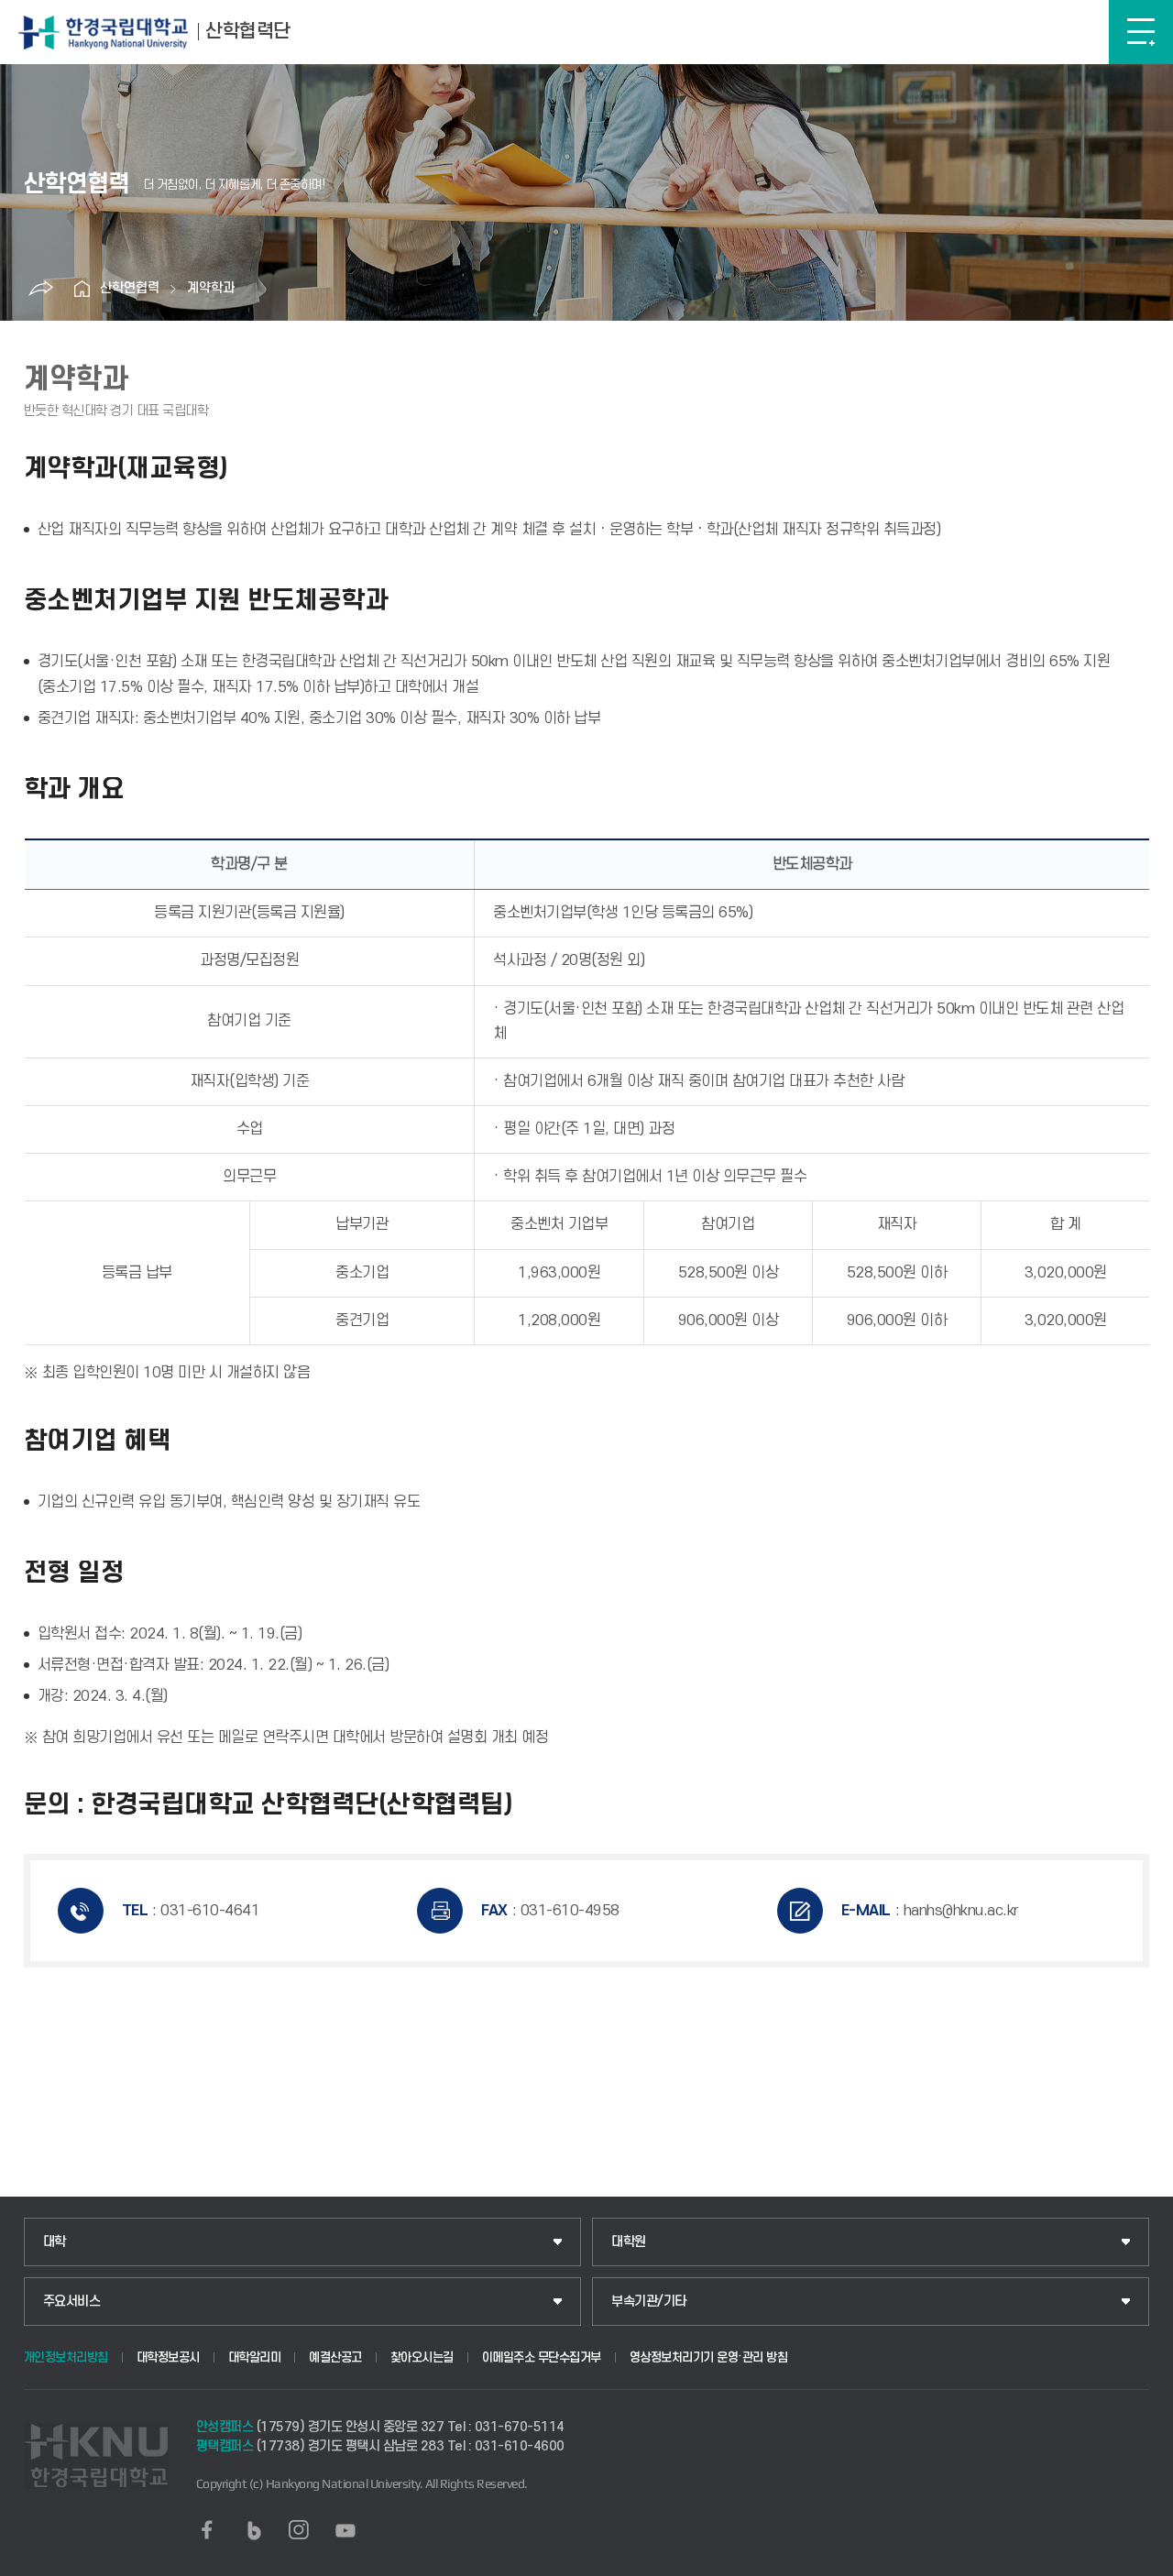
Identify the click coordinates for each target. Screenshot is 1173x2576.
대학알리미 (255, 2357)
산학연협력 (130, 288)
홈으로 (82, 289)
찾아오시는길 (422, 2357)
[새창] (207, 2530)
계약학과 (211, 288)
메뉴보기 (1141, 32)
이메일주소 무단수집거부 (542, 2357)
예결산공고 (335, 2357)
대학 (55, 2242)
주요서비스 (72, 2302)
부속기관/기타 (649, 2302)
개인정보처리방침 (66, 2357)
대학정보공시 (168, 2357)
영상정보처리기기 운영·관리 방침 (709, 2357)
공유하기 (40, 289)
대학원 (629, 2242)
